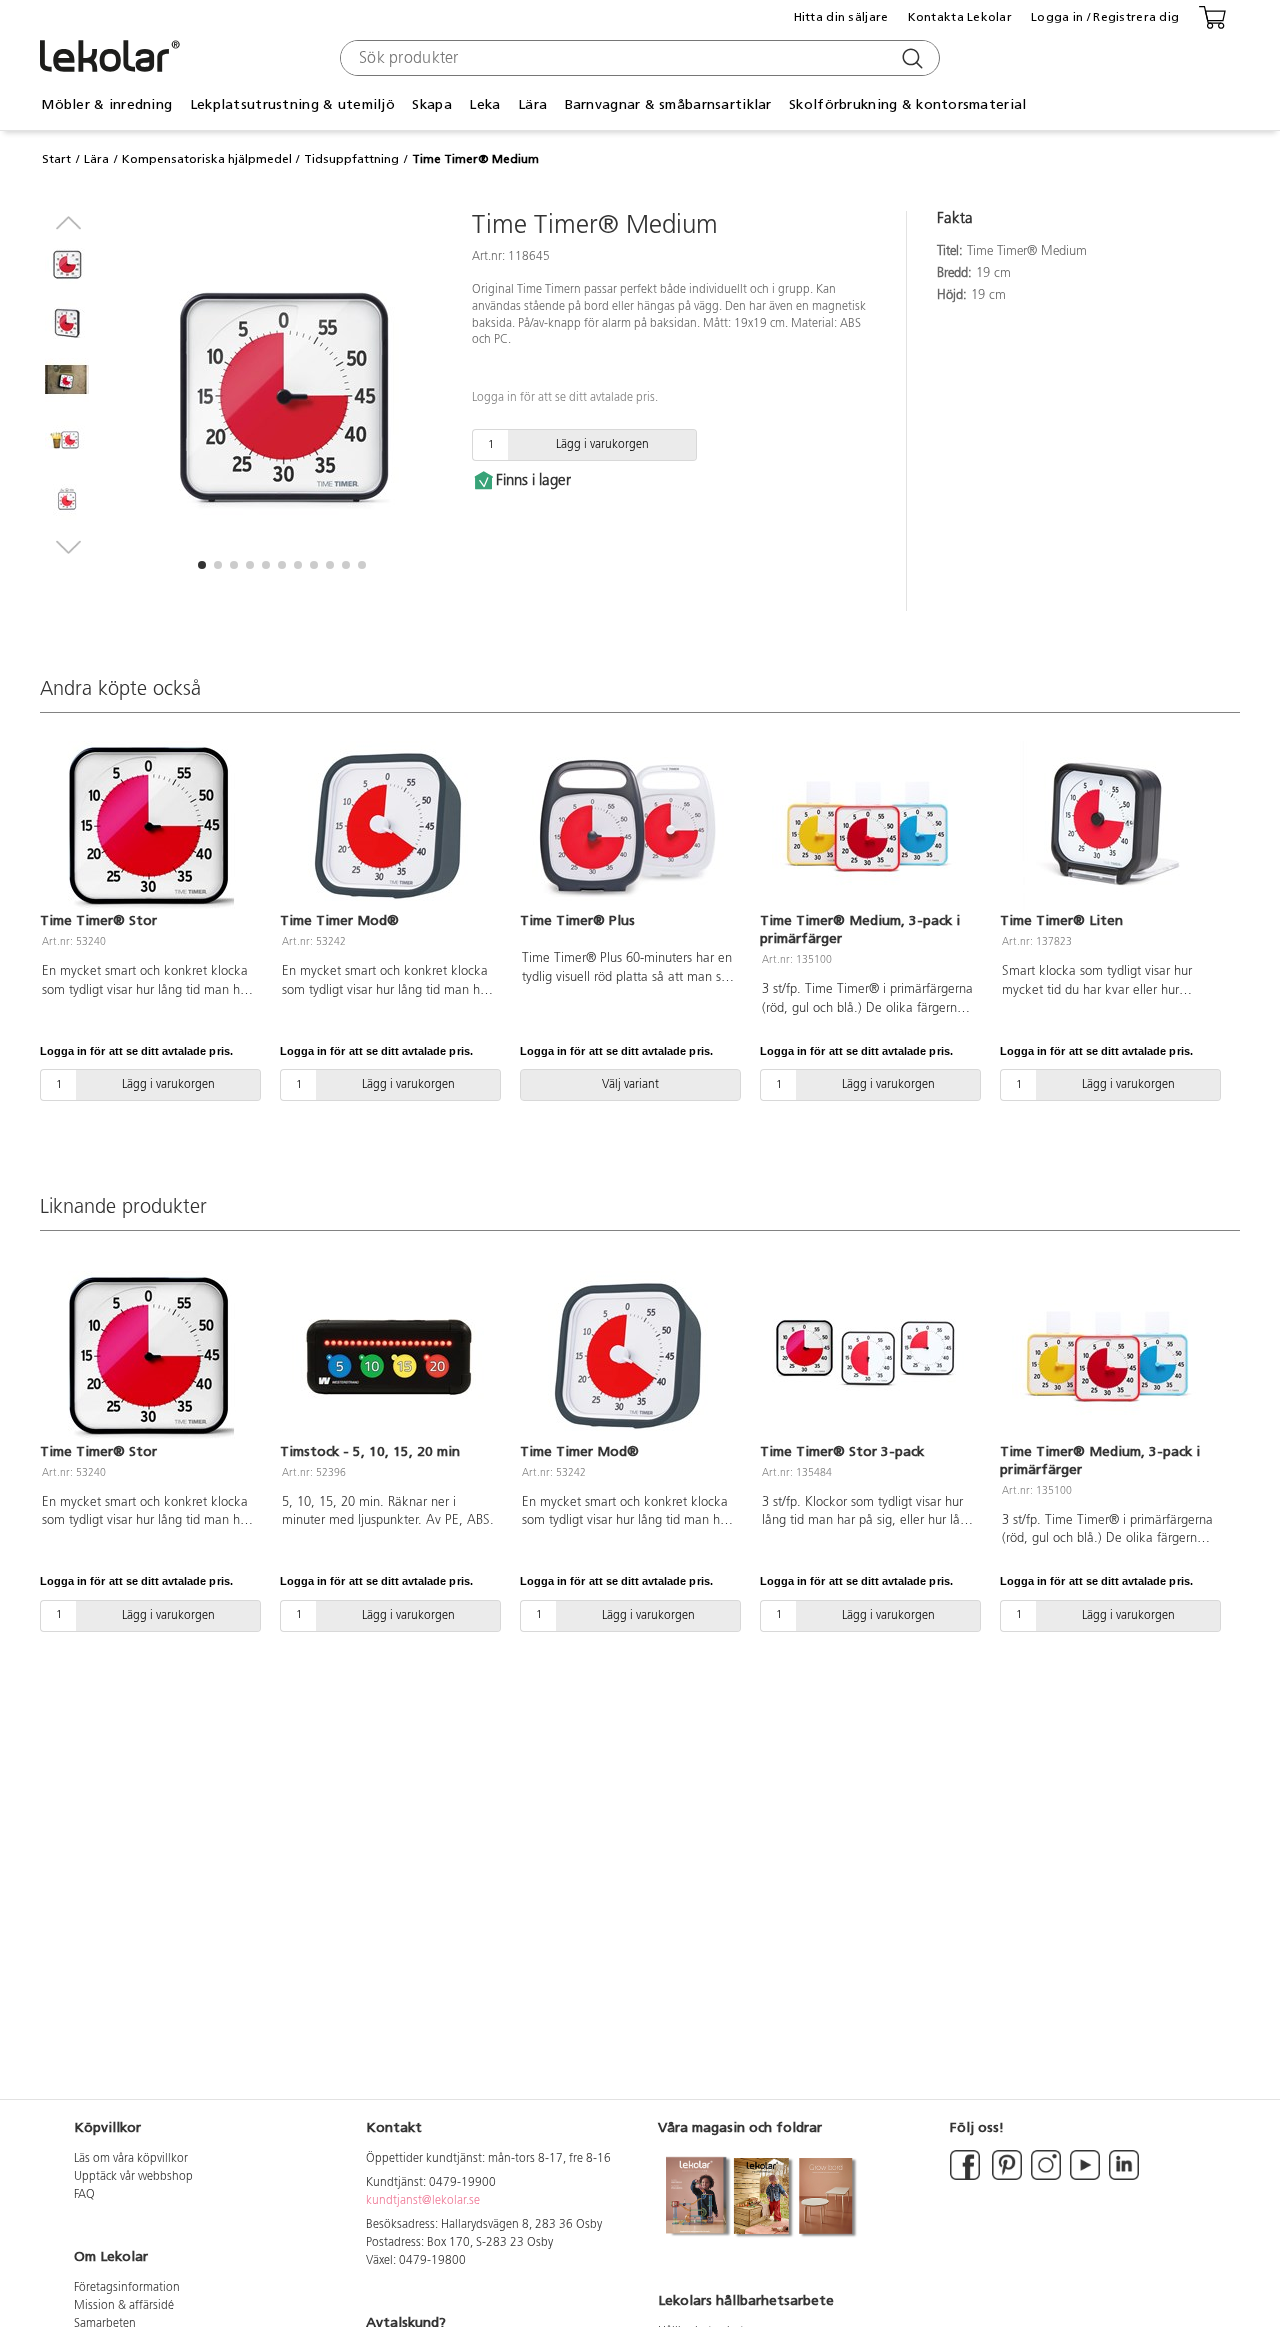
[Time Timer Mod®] (388, 826)
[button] (202, 565)
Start (56, 159)
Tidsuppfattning (351, 159)
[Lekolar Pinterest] (1005, 2177)
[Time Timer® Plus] (628, 826)
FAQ (84, 2195)
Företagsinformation (127, 2288)
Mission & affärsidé (124, 2306)
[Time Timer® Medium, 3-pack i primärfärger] (868, 826)
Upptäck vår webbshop (133, 2177)
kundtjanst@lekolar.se (423, 2201)
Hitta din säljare (841, 17)
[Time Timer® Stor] (148, 826)
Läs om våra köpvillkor (131, 2159)
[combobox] (637, 58)
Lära (96, 159)
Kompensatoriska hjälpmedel (207, 159)
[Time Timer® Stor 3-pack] (868, 1356)
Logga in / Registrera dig (1105, 17)
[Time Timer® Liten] (1108, 826)
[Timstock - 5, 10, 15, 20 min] (388, 1356)
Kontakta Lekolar (960, 17)
